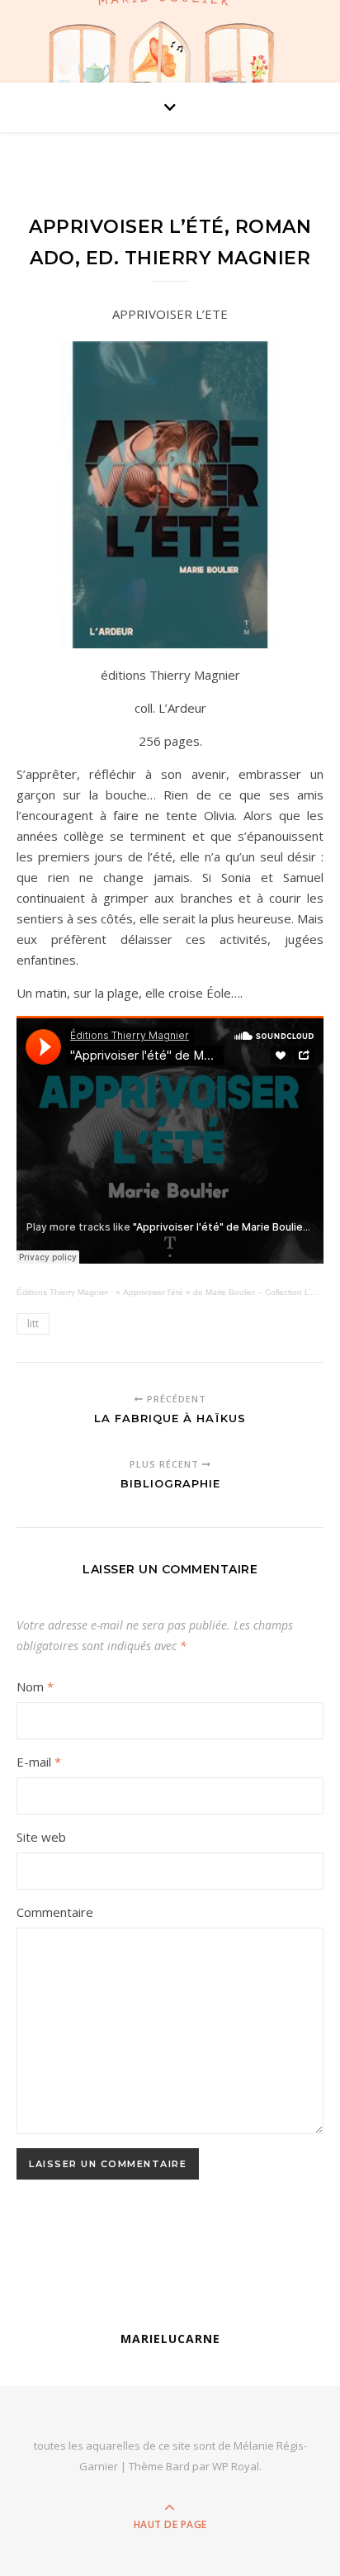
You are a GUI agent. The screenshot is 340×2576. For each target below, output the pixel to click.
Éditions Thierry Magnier (62, 1292)
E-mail (39, 1762)
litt (33, 1324)
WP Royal (236, 2466)
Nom (35, 1686)
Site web (41, 1837)
